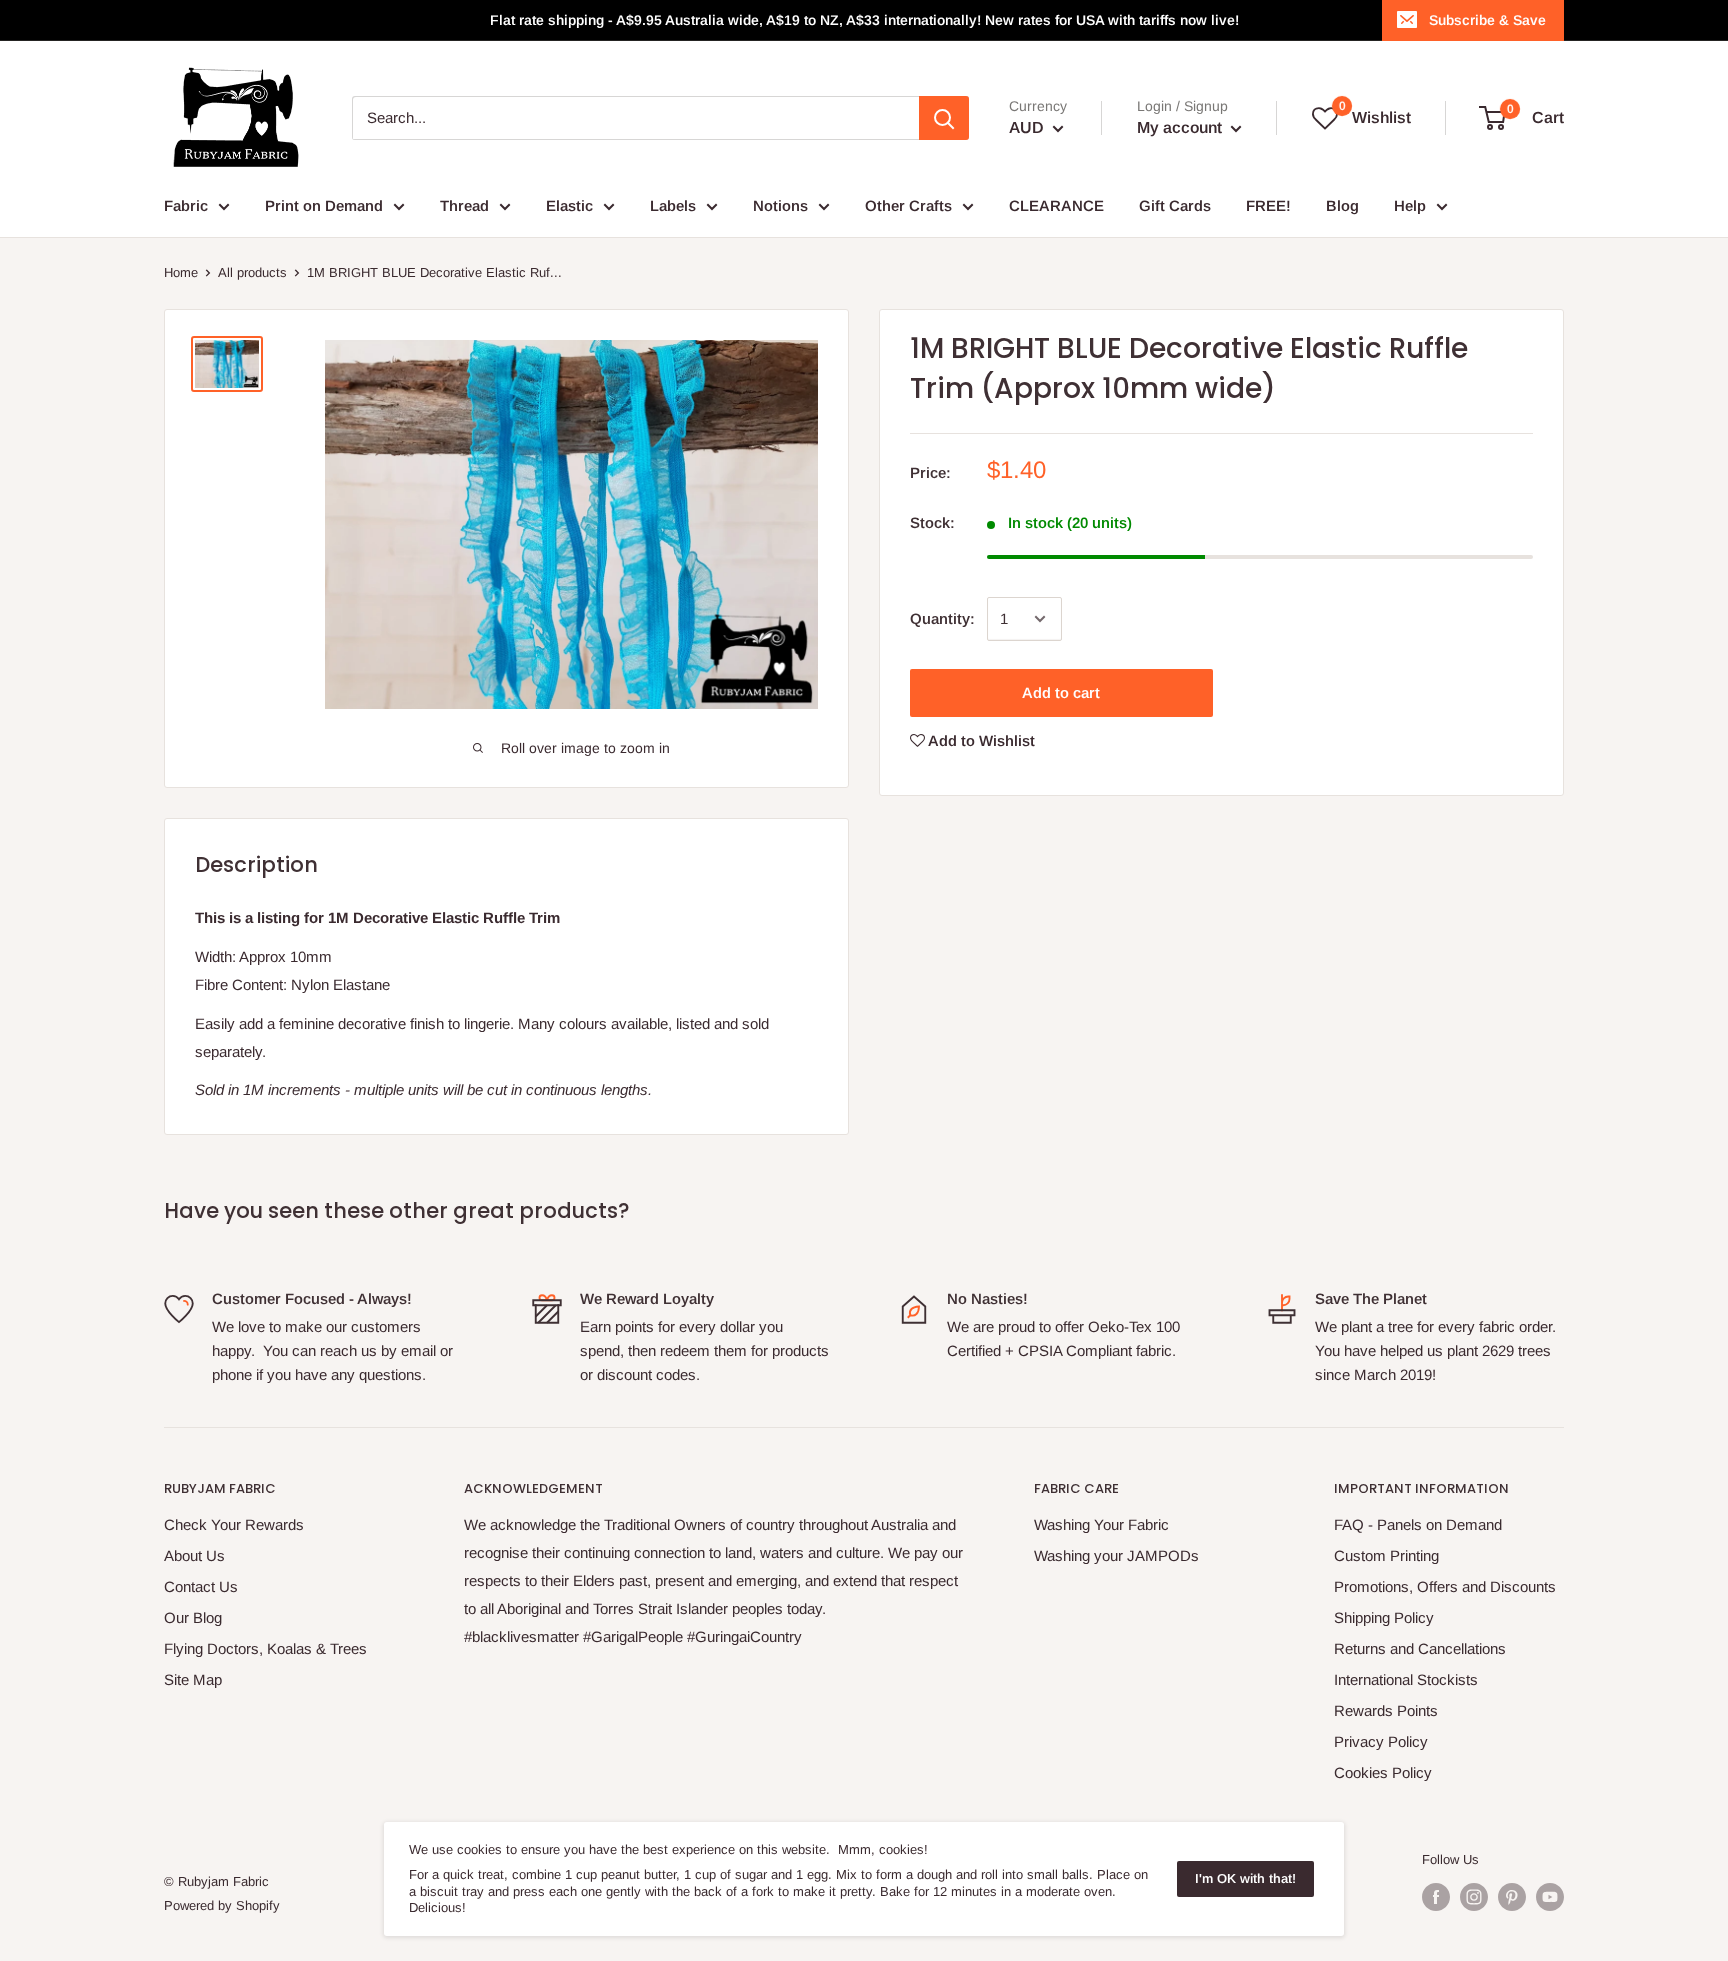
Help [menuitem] (1410, 205)
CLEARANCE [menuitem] (1056, 205)
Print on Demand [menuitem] (324, 205)
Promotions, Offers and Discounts (1445, 1586)
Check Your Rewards (234, 1524)
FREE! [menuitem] (1268, 205)
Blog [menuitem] (1342, 205)
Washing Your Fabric (1101, 1524)
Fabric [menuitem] (186, 205)
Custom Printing (1386, 1555)
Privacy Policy (1381, 1741)
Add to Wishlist (980, 740)
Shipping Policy (1384, 1617)
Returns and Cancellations (1420, 1648)
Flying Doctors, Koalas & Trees (265, 1648)
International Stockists (1406, 1679)
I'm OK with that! (1245, 1878)
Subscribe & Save (1487, 20)
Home (181, 272)
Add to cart (1061, 692)
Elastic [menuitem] (569, 205)
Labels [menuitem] (673, 205)
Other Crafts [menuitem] (908, 205)
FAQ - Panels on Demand (1418, 1524)
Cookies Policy (1383, 1772)
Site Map (193, 1679)
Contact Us (201, 1586)
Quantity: (942, 618)
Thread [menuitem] (464, 205)
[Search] (944, 118)
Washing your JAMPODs (1116, 1555)
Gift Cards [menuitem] (1175, 205)
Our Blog (193, 1617)
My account (1181, 127)
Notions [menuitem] (780, 205)
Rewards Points (1386, 1710)
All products (252, 272)
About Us (194, 1555)
